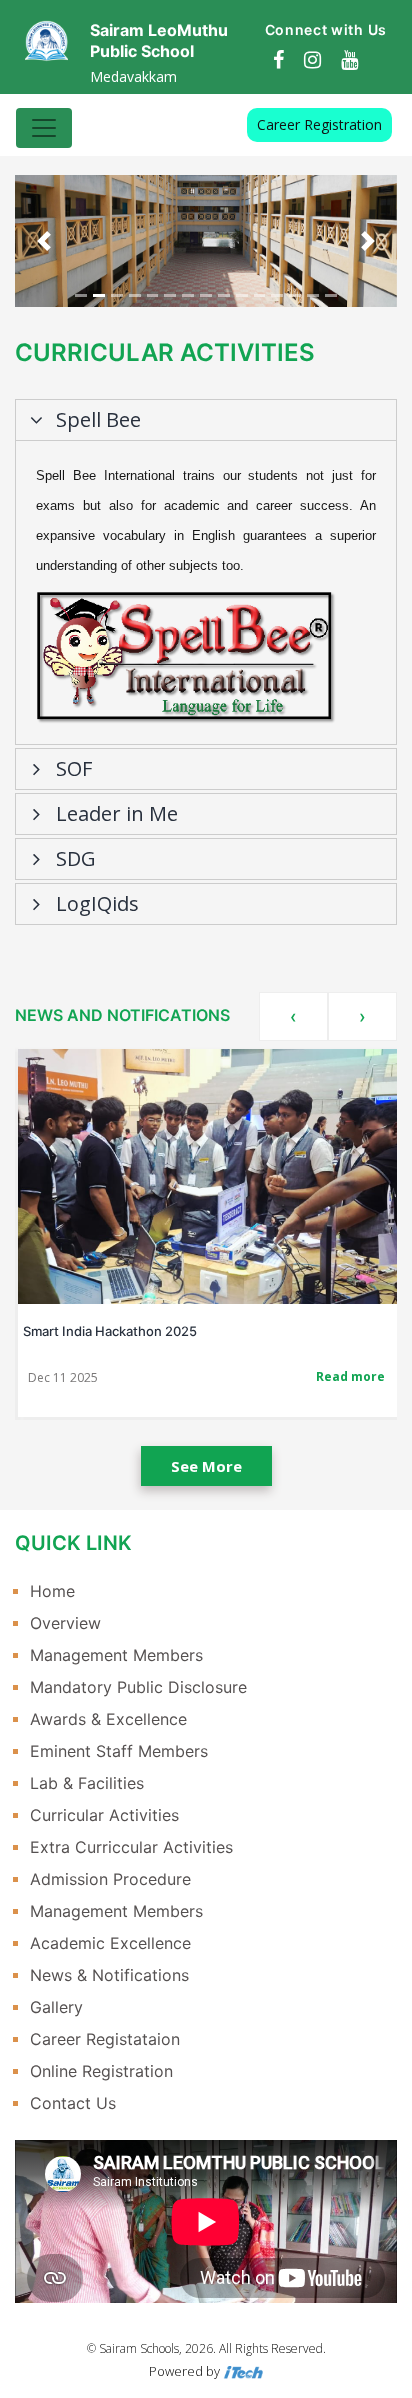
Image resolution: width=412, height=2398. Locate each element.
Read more (350, 1376)
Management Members (116, 1655)
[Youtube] (349, 60)
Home (52, 1591)
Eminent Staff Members (119, 1751)
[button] (43, 241)
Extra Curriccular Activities (131, 1847)
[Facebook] (278, 60)
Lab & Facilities (87, 1783)
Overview (65, 1623)
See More (206, 1466)
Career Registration (319, 124)
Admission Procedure (110, 1879)
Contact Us (73, 2103)
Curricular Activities (104, 1815)
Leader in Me (117, 813)
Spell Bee (98, 419)
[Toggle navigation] (44, 128)
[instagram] (312, 60)
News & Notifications (109, 1975)
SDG (76, 858)
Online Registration (101, 2071)
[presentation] (293, 1016)
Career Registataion (105, 2039)
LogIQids (97, 903)
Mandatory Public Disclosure (138, 1687)
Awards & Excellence (108, 1719)
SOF (74, 768)
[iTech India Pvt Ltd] (243, 2371)
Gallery (56, 2007)
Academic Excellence (110, 1943)
